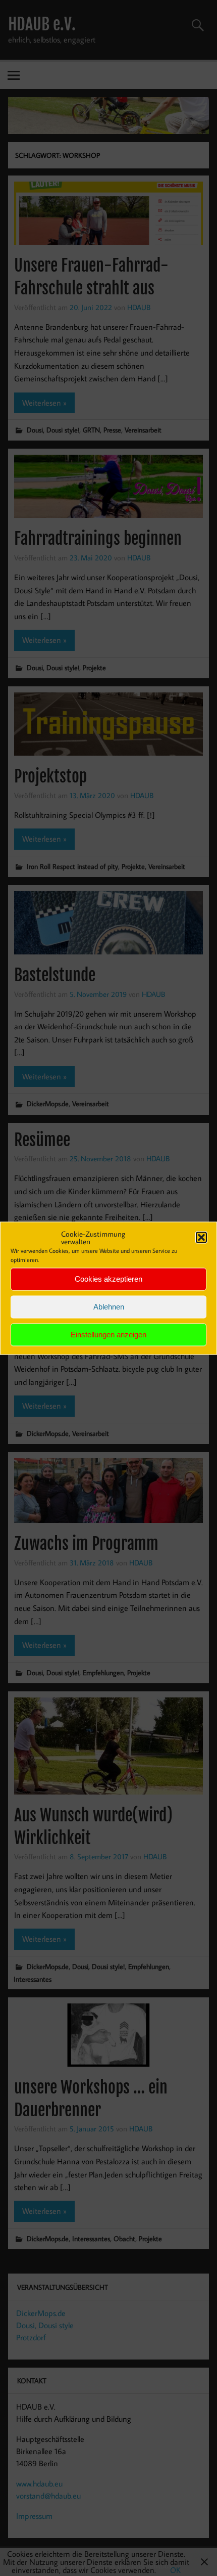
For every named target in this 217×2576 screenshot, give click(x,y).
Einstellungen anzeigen (108, 1335)
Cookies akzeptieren (108, 1279)
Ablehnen (109, 1307)
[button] (201, 1237)
